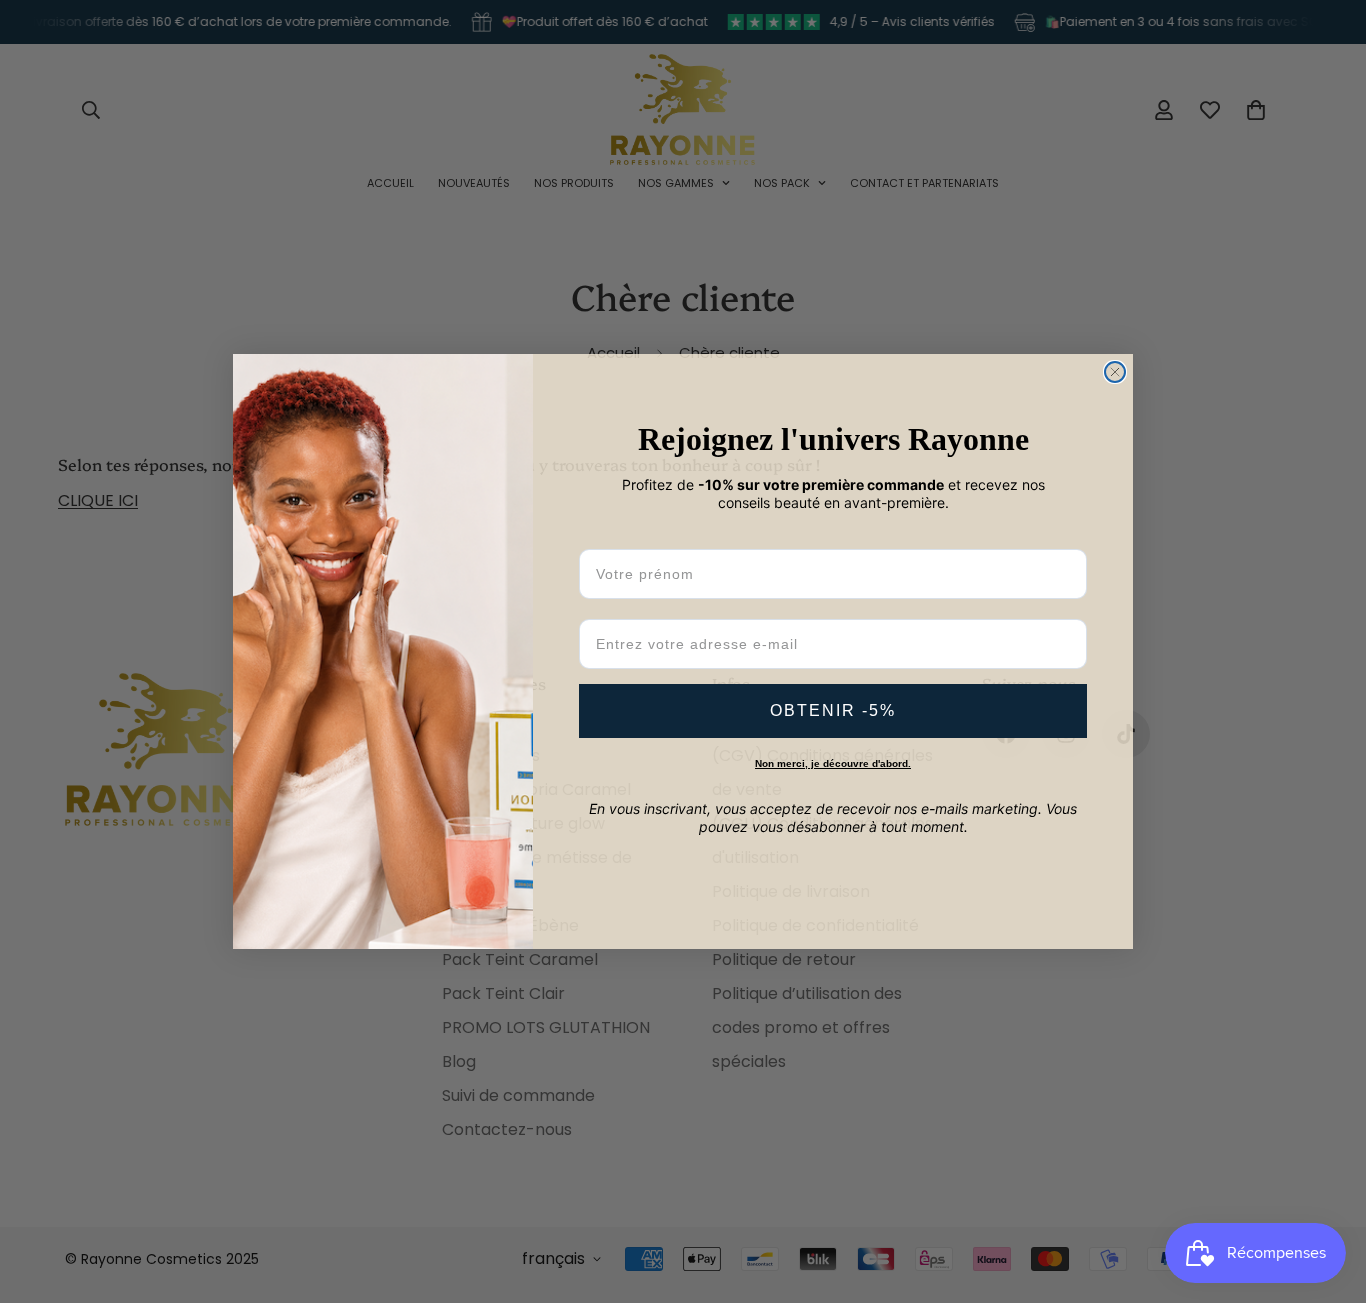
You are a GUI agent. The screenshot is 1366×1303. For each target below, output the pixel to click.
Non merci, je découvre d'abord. (833, 763)
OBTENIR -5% (833, 710)
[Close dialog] (1115, 372)
